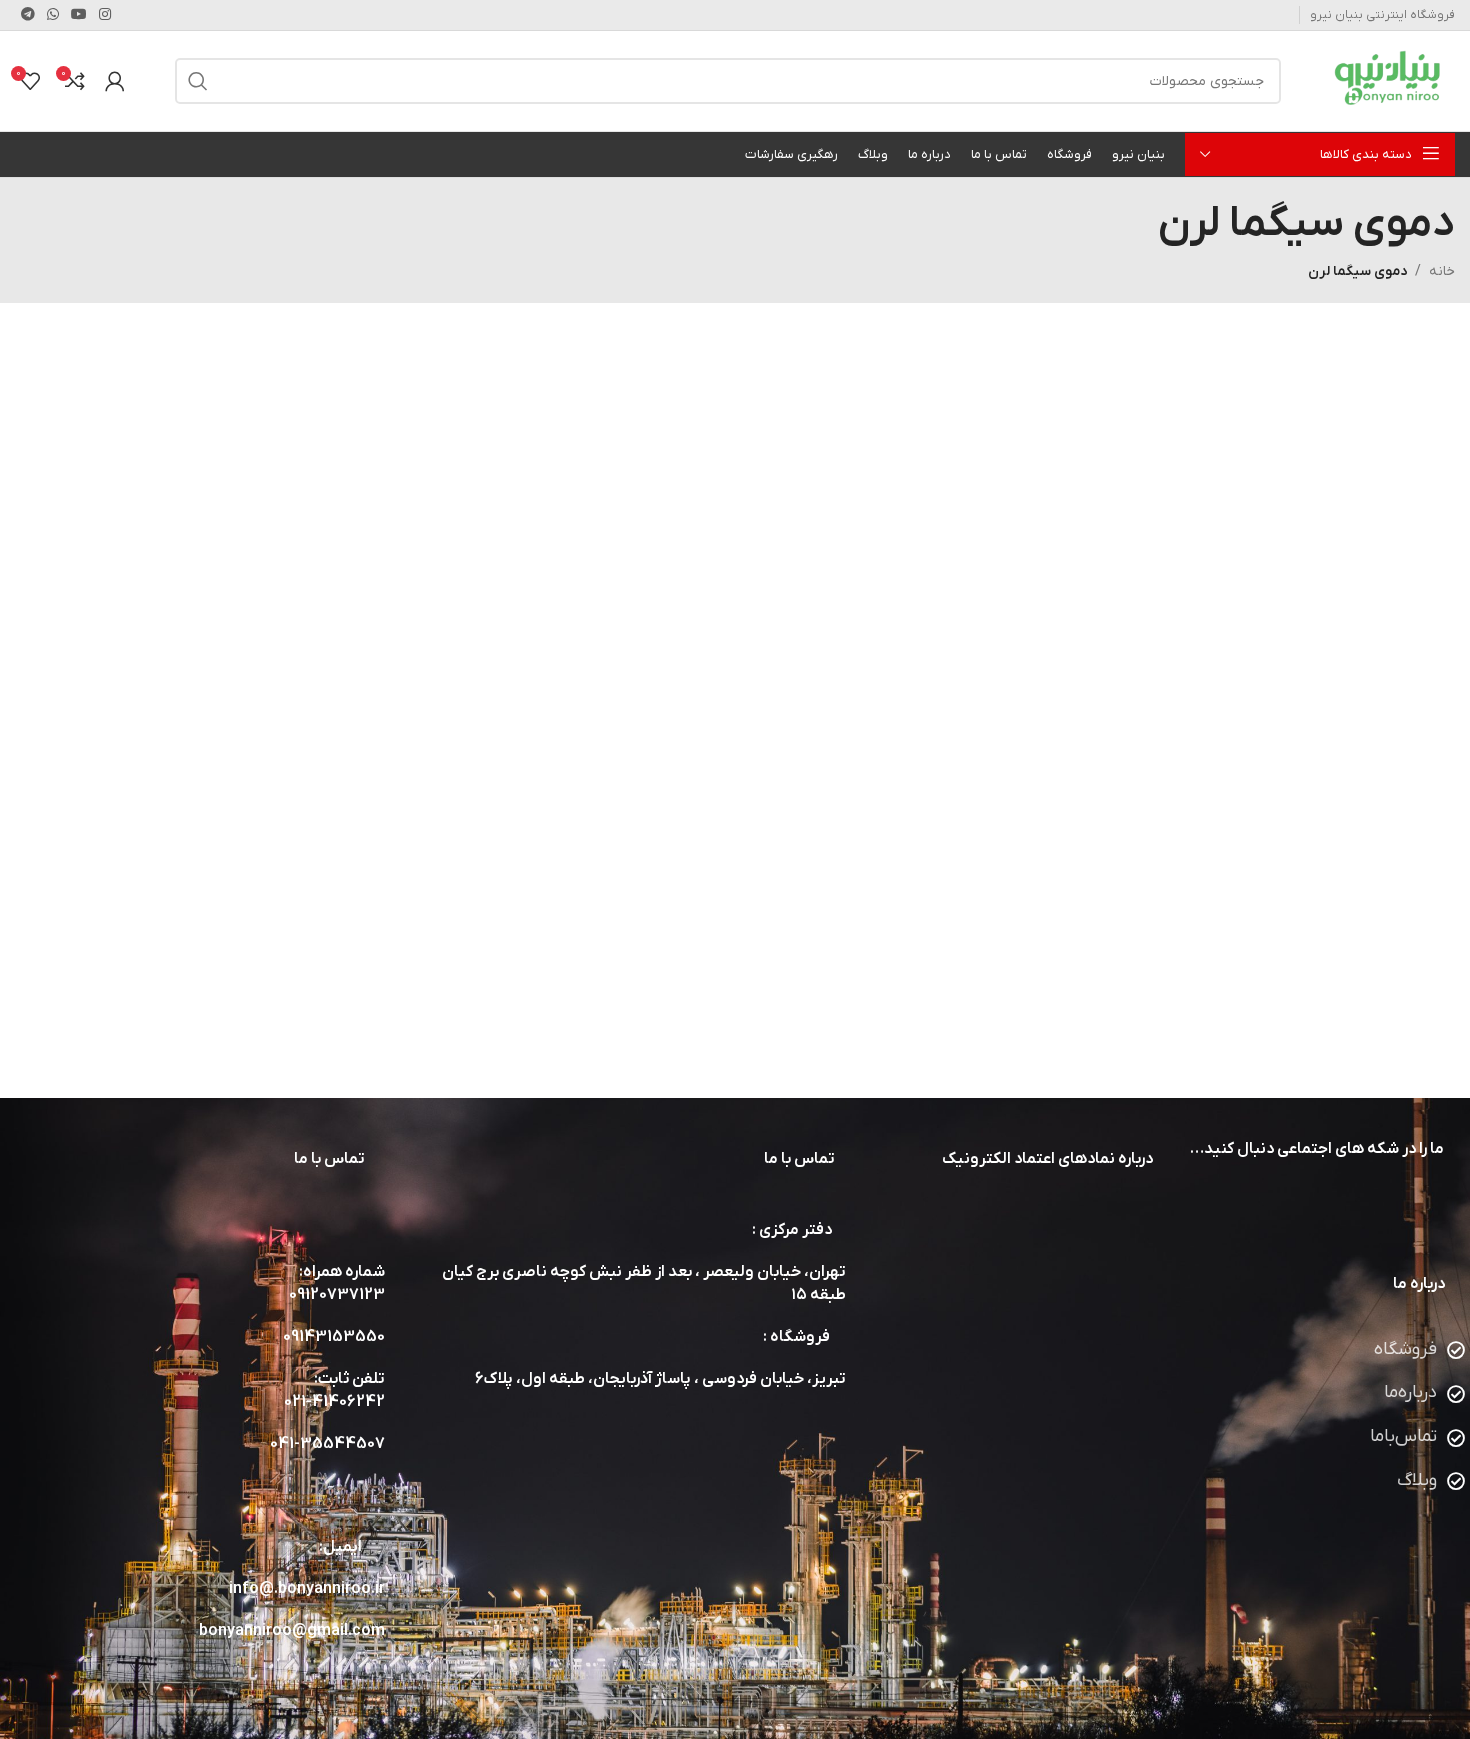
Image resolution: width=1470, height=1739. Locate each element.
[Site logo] (1393, 80)
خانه (1442, 271)
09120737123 (337, 1295)
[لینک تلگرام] (28, 15)
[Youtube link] (79, 15)
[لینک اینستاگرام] (105, 15)
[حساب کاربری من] (115, 81)
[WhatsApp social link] (53, 15)
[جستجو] (198, 81)
